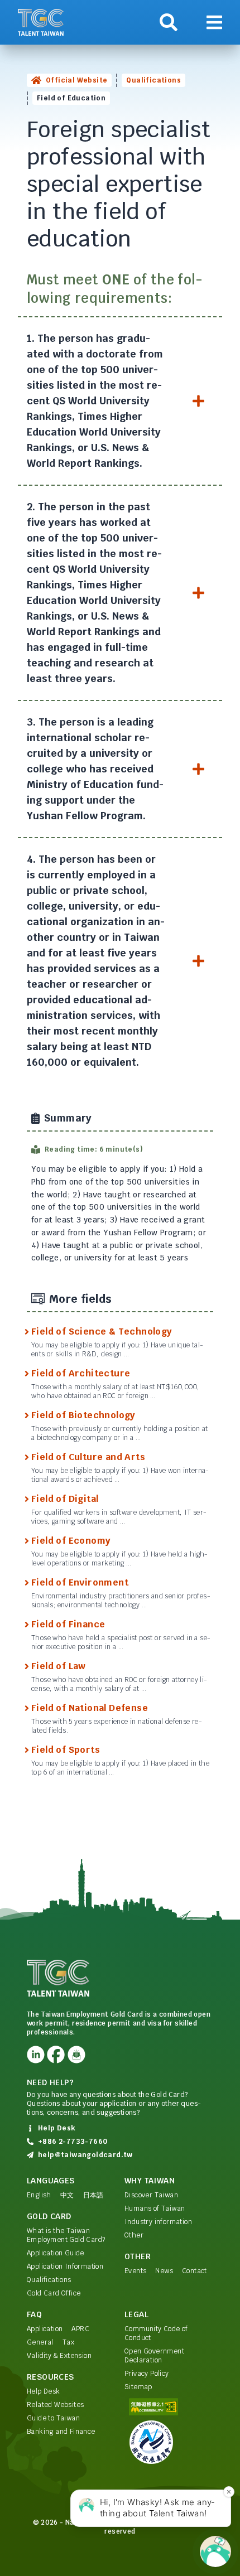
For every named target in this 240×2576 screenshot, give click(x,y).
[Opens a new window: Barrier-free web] (169, 2407)
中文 (67, 2195)
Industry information (158, 2222)
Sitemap (138, 2387)
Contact (195, 2271)
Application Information (65, 2266)
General (40, 2342)
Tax (68, 2342)
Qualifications (153, 80)
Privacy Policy (147, 2374)
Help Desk (44, 2391)
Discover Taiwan (151, 2195)
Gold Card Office (54, 2293)
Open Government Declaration (154, 2356)
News (164, 2271)
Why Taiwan (150, 2181)
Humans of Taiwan (155, 2208)
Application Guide (56, 2253)
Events (135, 2271)
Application (45, 2329)
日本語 (93, 2195)
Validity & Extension (59, 2356)
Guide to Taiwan (53, 2418)
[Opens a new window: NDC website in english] (169, 2442)
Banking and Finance (61, 2432)
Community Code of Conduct (156, 2333)
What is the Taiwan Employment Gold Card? (66, 2235)
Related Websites (55, 2405)
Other (134, 2235)
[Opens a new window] (36, 2055)
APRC (80, 2329)
